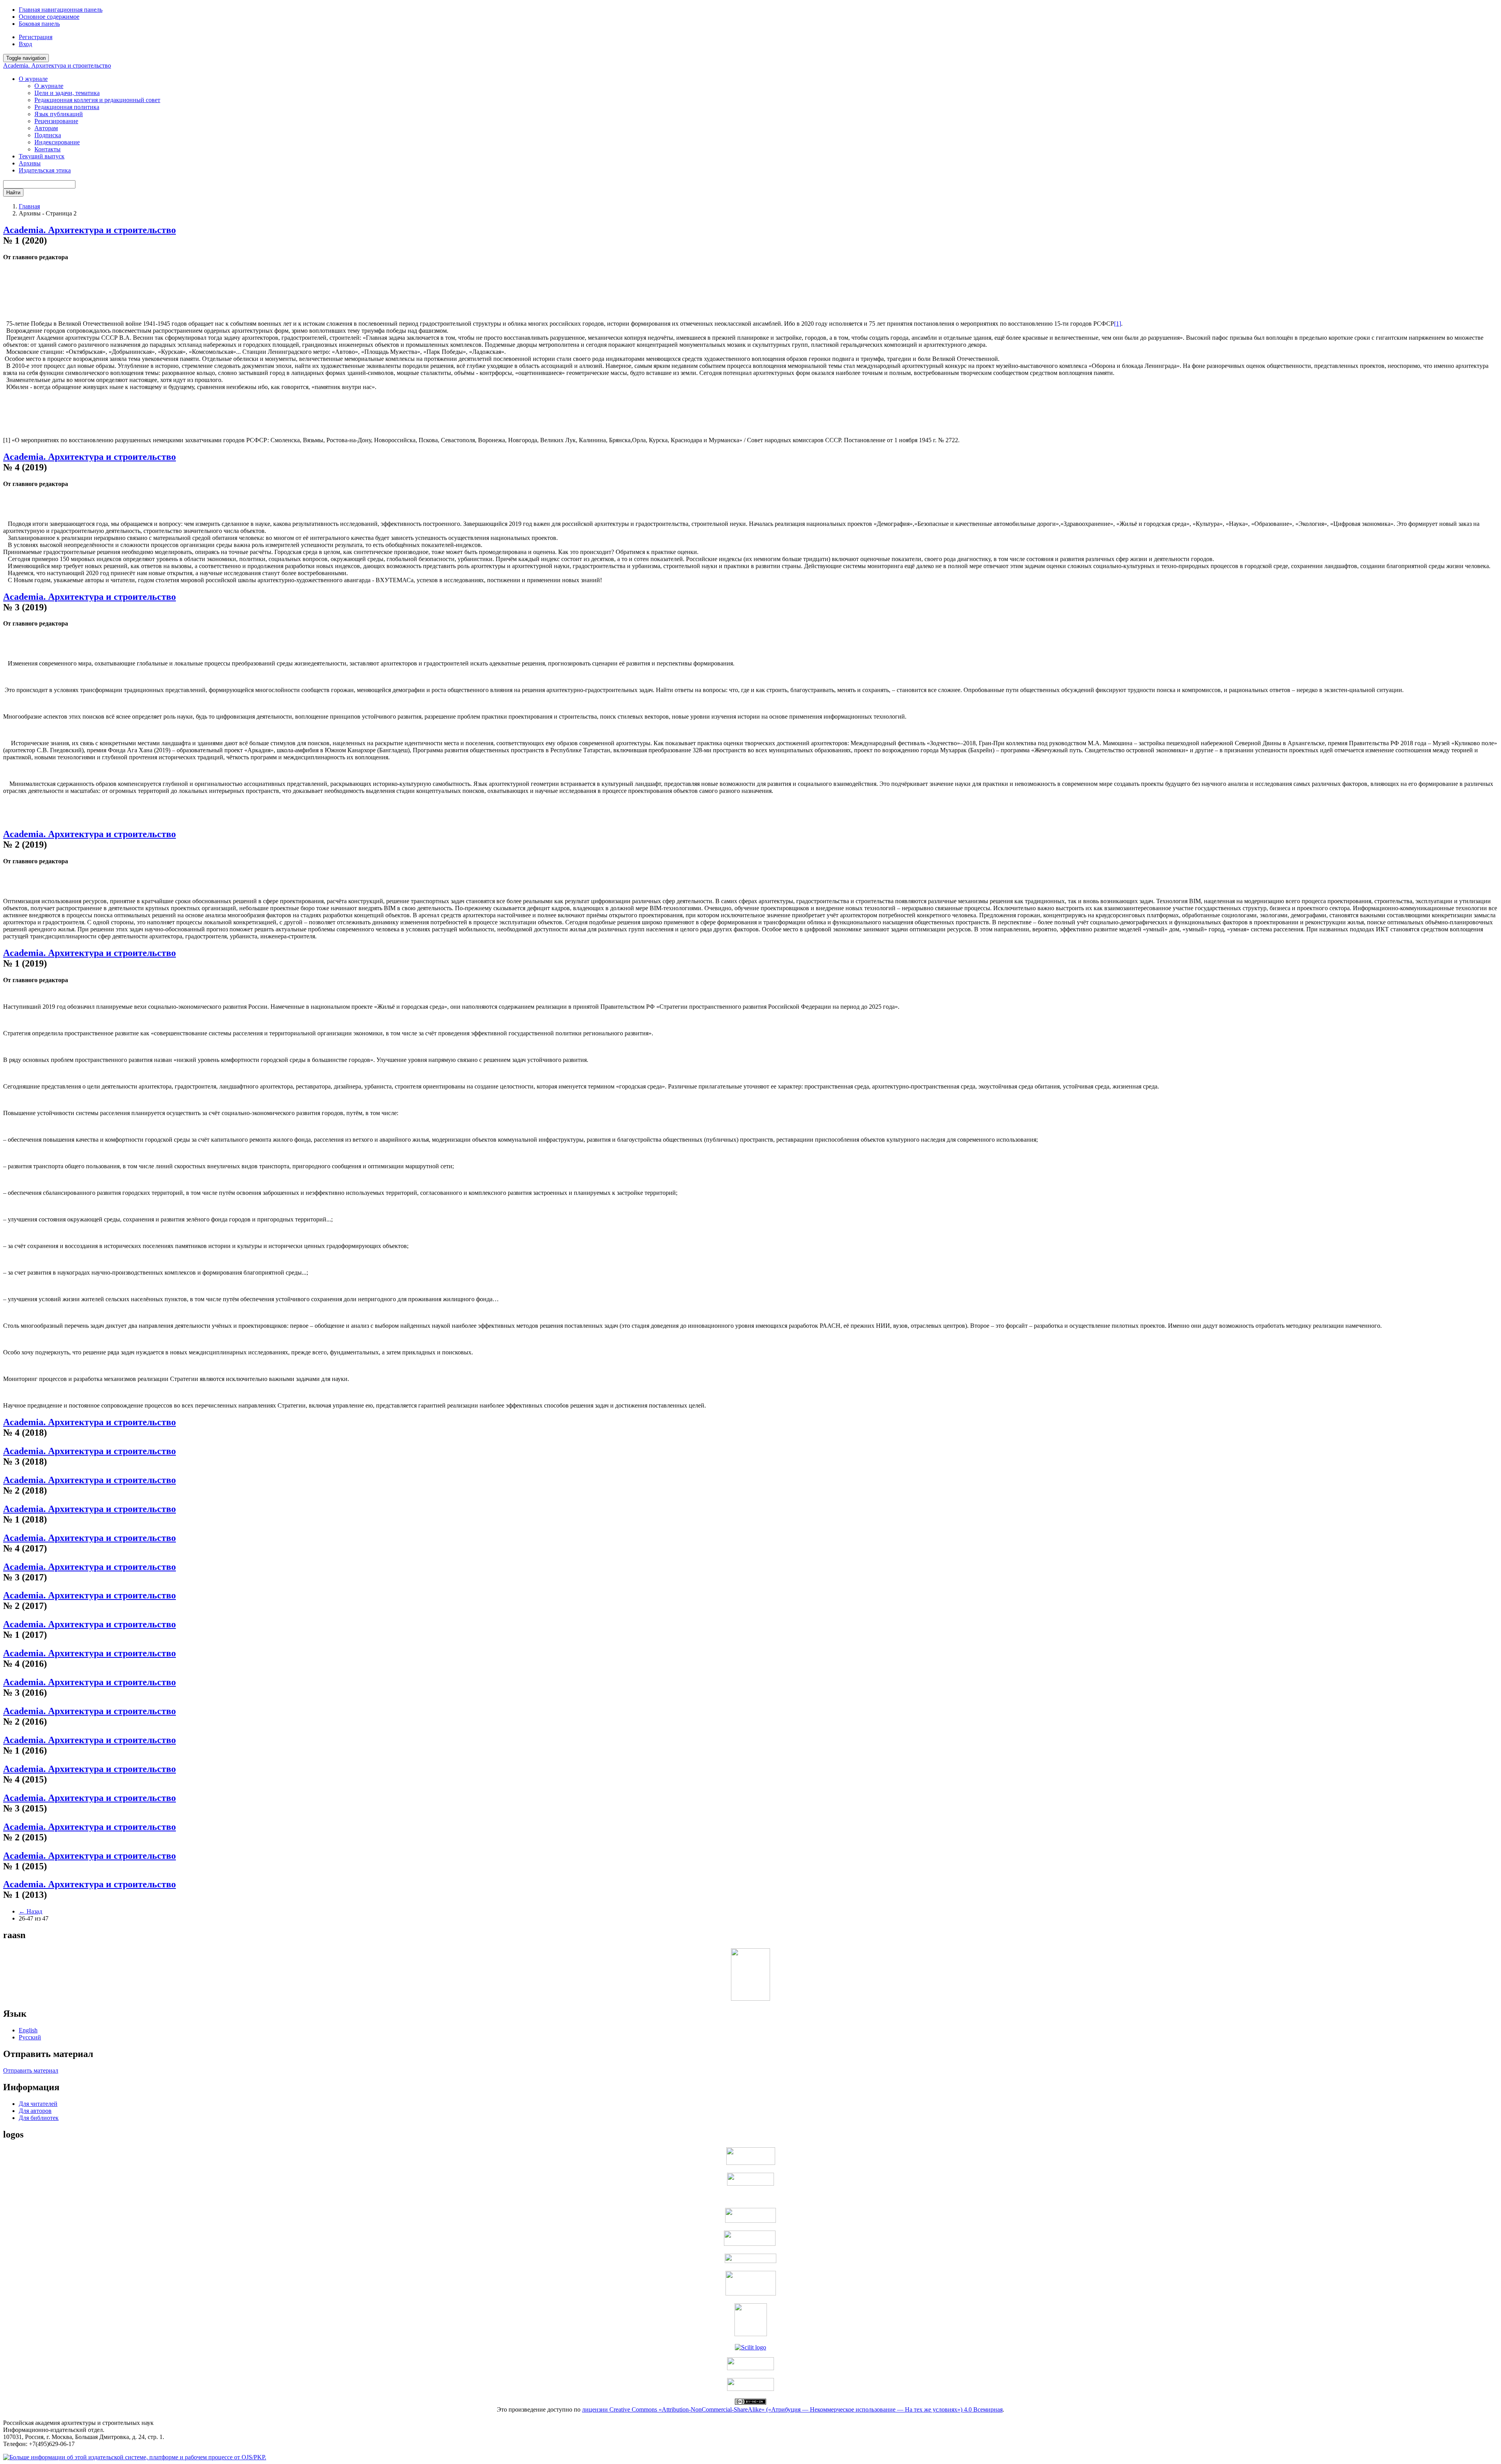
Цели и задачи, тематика (67, 93)
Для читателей (38, 2104)
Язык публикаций (59, 114)
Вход (25, 44)
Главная (29, 206)
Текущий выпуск (42, 156)
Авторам (46, 128)
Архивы (30, 163)
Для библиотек (39, 2118)
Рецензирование (56, 121)
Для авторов (35, 2111)
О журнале (49, 86)
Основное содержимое (49, 17)
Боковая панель (39, 24)
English (28, 2030)
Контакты (47, 149)
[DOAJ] (750, 2261)
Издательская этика (45, 170)
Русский (30, 2037)
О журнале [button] (33, 79)
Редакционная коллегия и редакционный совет (97, 100)
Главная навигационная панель (61, 10)
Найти (13, 193)
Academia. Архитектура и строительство (57, 65)
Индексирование (57, 142)
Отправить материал (31, 2070)
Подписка (48, 135)
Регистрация (36, 37)
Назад (30, 1911)
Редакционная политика (67, 107)
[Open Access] (751, 2163)
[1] (1118, 324)
